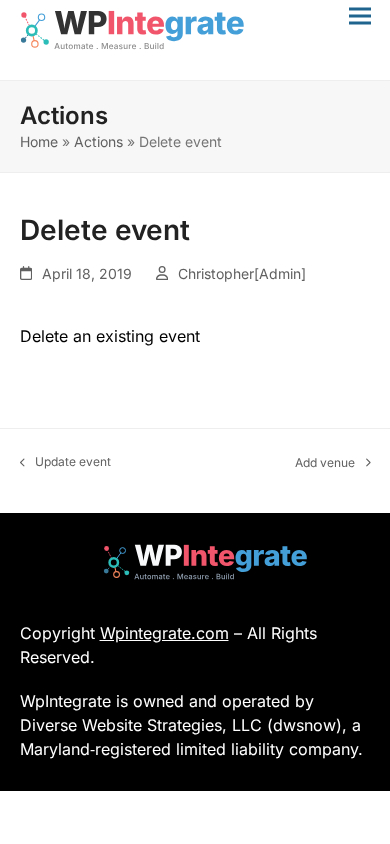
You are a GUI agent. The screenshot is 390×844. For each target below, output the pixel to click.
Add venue (325, 463)
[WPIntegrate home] (195, 562)
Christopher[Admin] (242, 273)
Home (39, 141)
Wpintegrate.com (164, 633)
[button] (360, 15)
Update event (66, 462)
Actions (98, 141)
